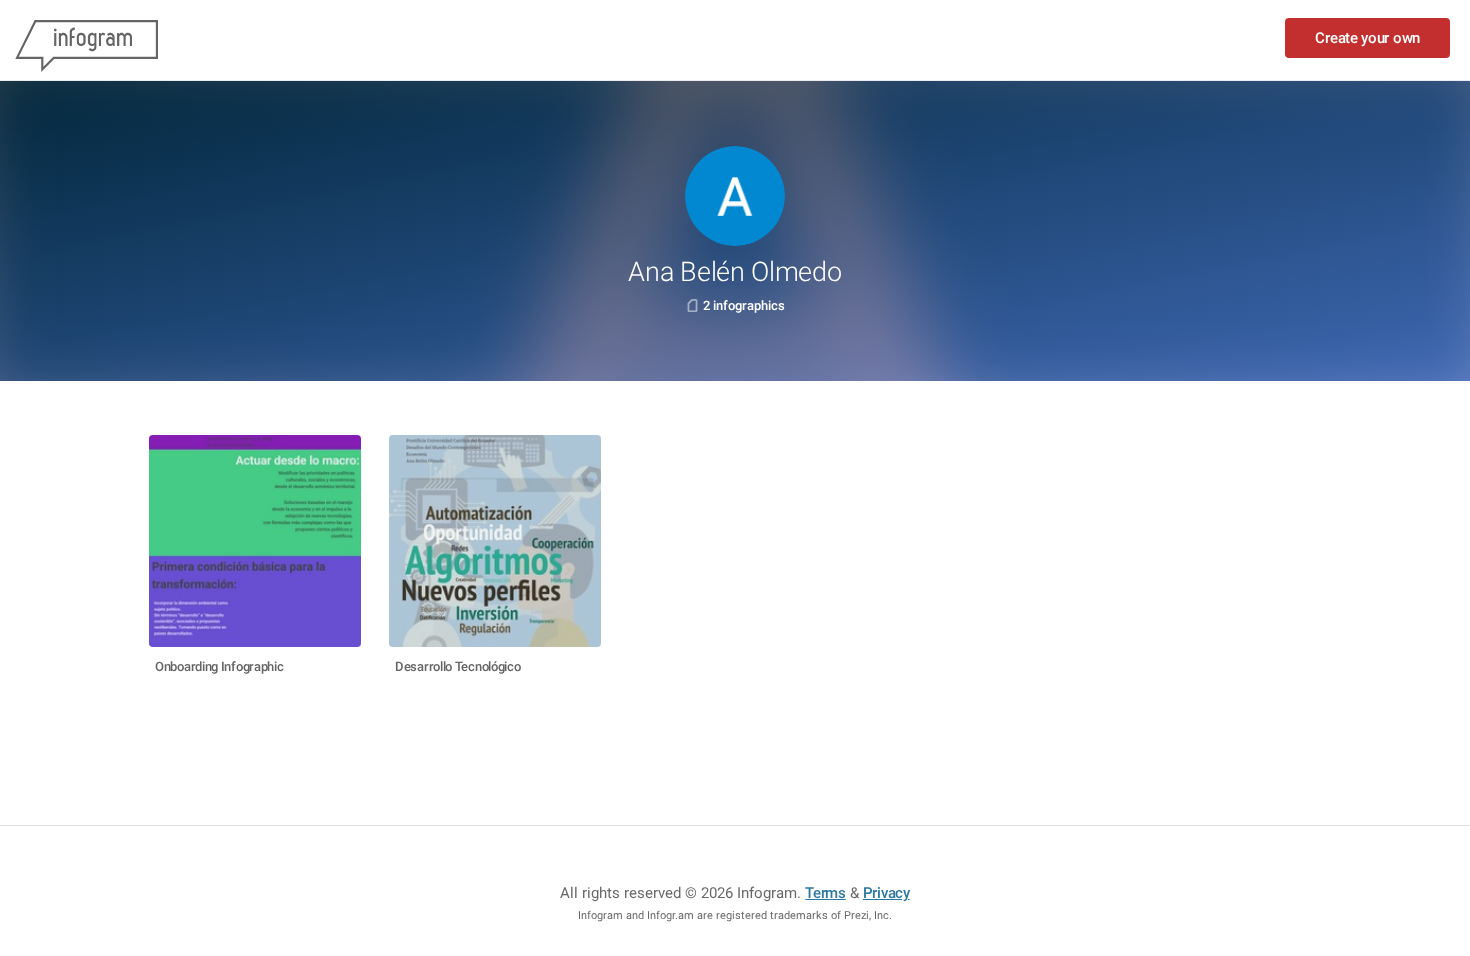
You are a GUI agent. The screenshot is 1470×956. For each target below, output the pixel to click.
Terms (825, 893)
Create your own (1367, 38)
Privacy (886, 893)
